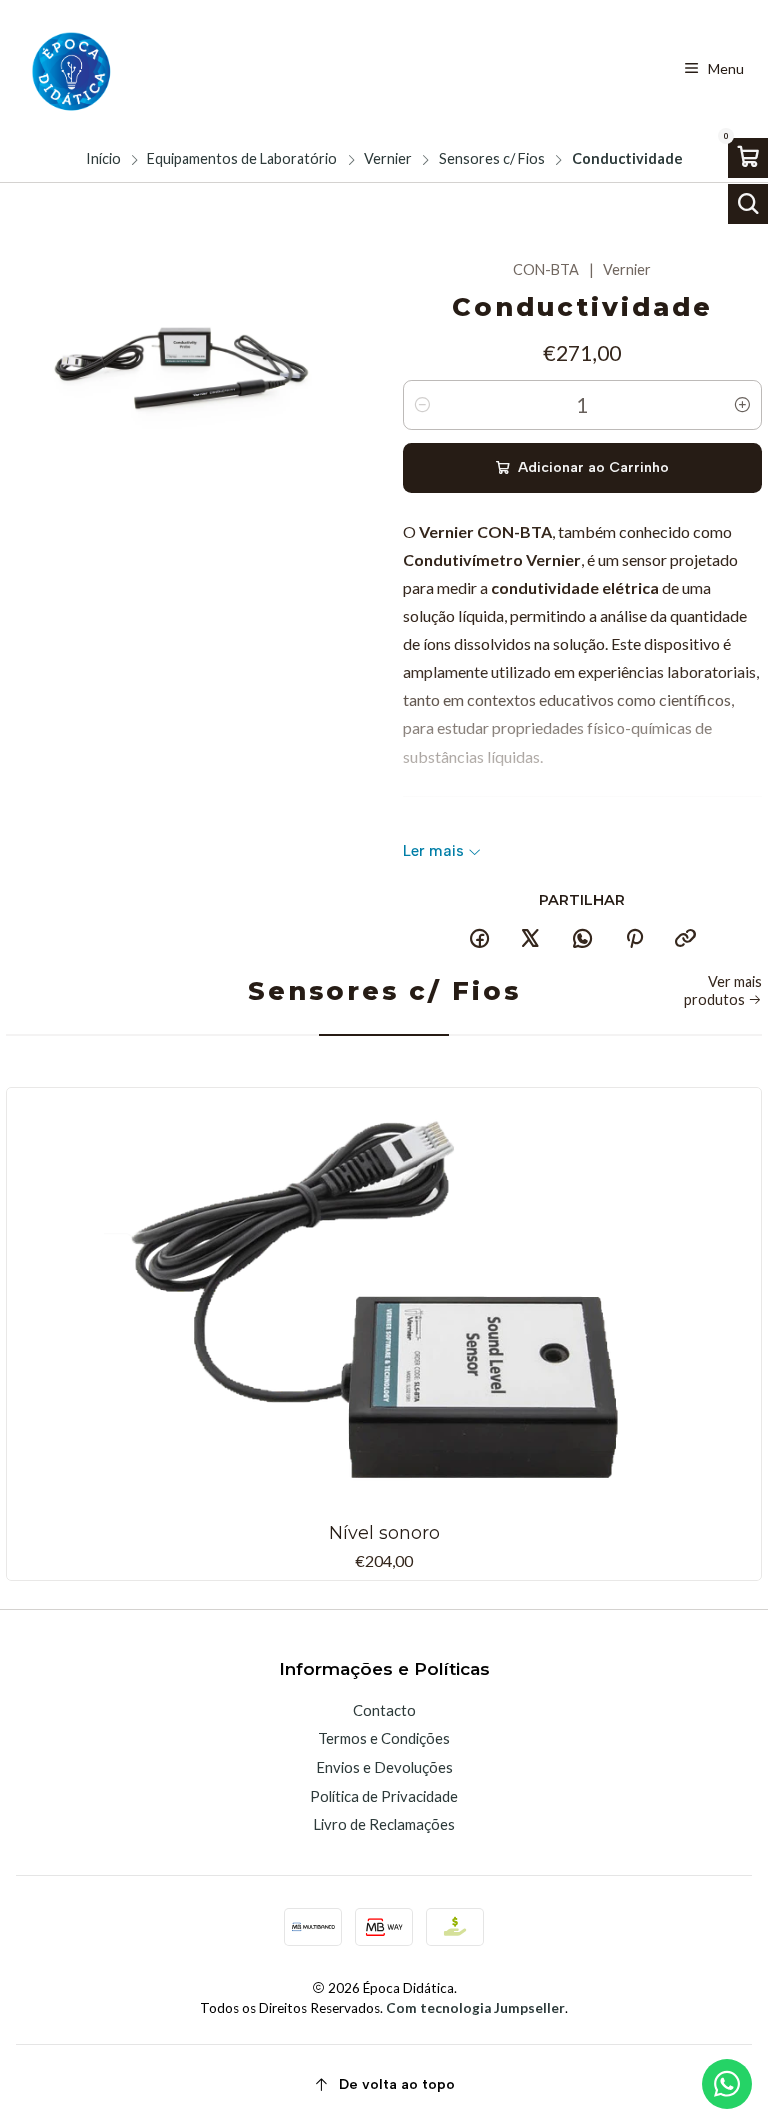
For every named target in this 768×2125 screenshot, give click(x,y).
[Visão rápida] (735, 1299)
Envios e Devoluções (384, 1767)
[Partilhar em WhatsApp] (583, 939)
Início (103, 159)
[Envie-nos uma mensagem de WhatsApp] (727, 2084)
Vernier (388, 159)
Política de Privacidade (384, 1796)
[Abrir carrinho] (748, 158)
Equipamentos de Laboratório (242, 159)
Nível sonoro (384, 1532)
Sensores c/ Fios (492, 159)
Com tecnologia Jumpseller (475, 2008)
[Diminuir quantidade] (422, 405)
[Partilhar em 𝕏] (531, 939)
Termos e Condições (384, 1738)
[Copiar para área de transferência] (686, 939)
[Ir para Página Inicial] (69, 69)
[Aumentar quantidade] (743, 405)
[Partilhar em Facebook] (479, 939)
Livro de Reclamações (384, 1824)
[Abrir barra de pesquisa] (748, 204)
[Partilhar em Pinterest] (634, 939)
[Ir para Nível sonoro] (384, 1304)
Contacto (384, 1710)
